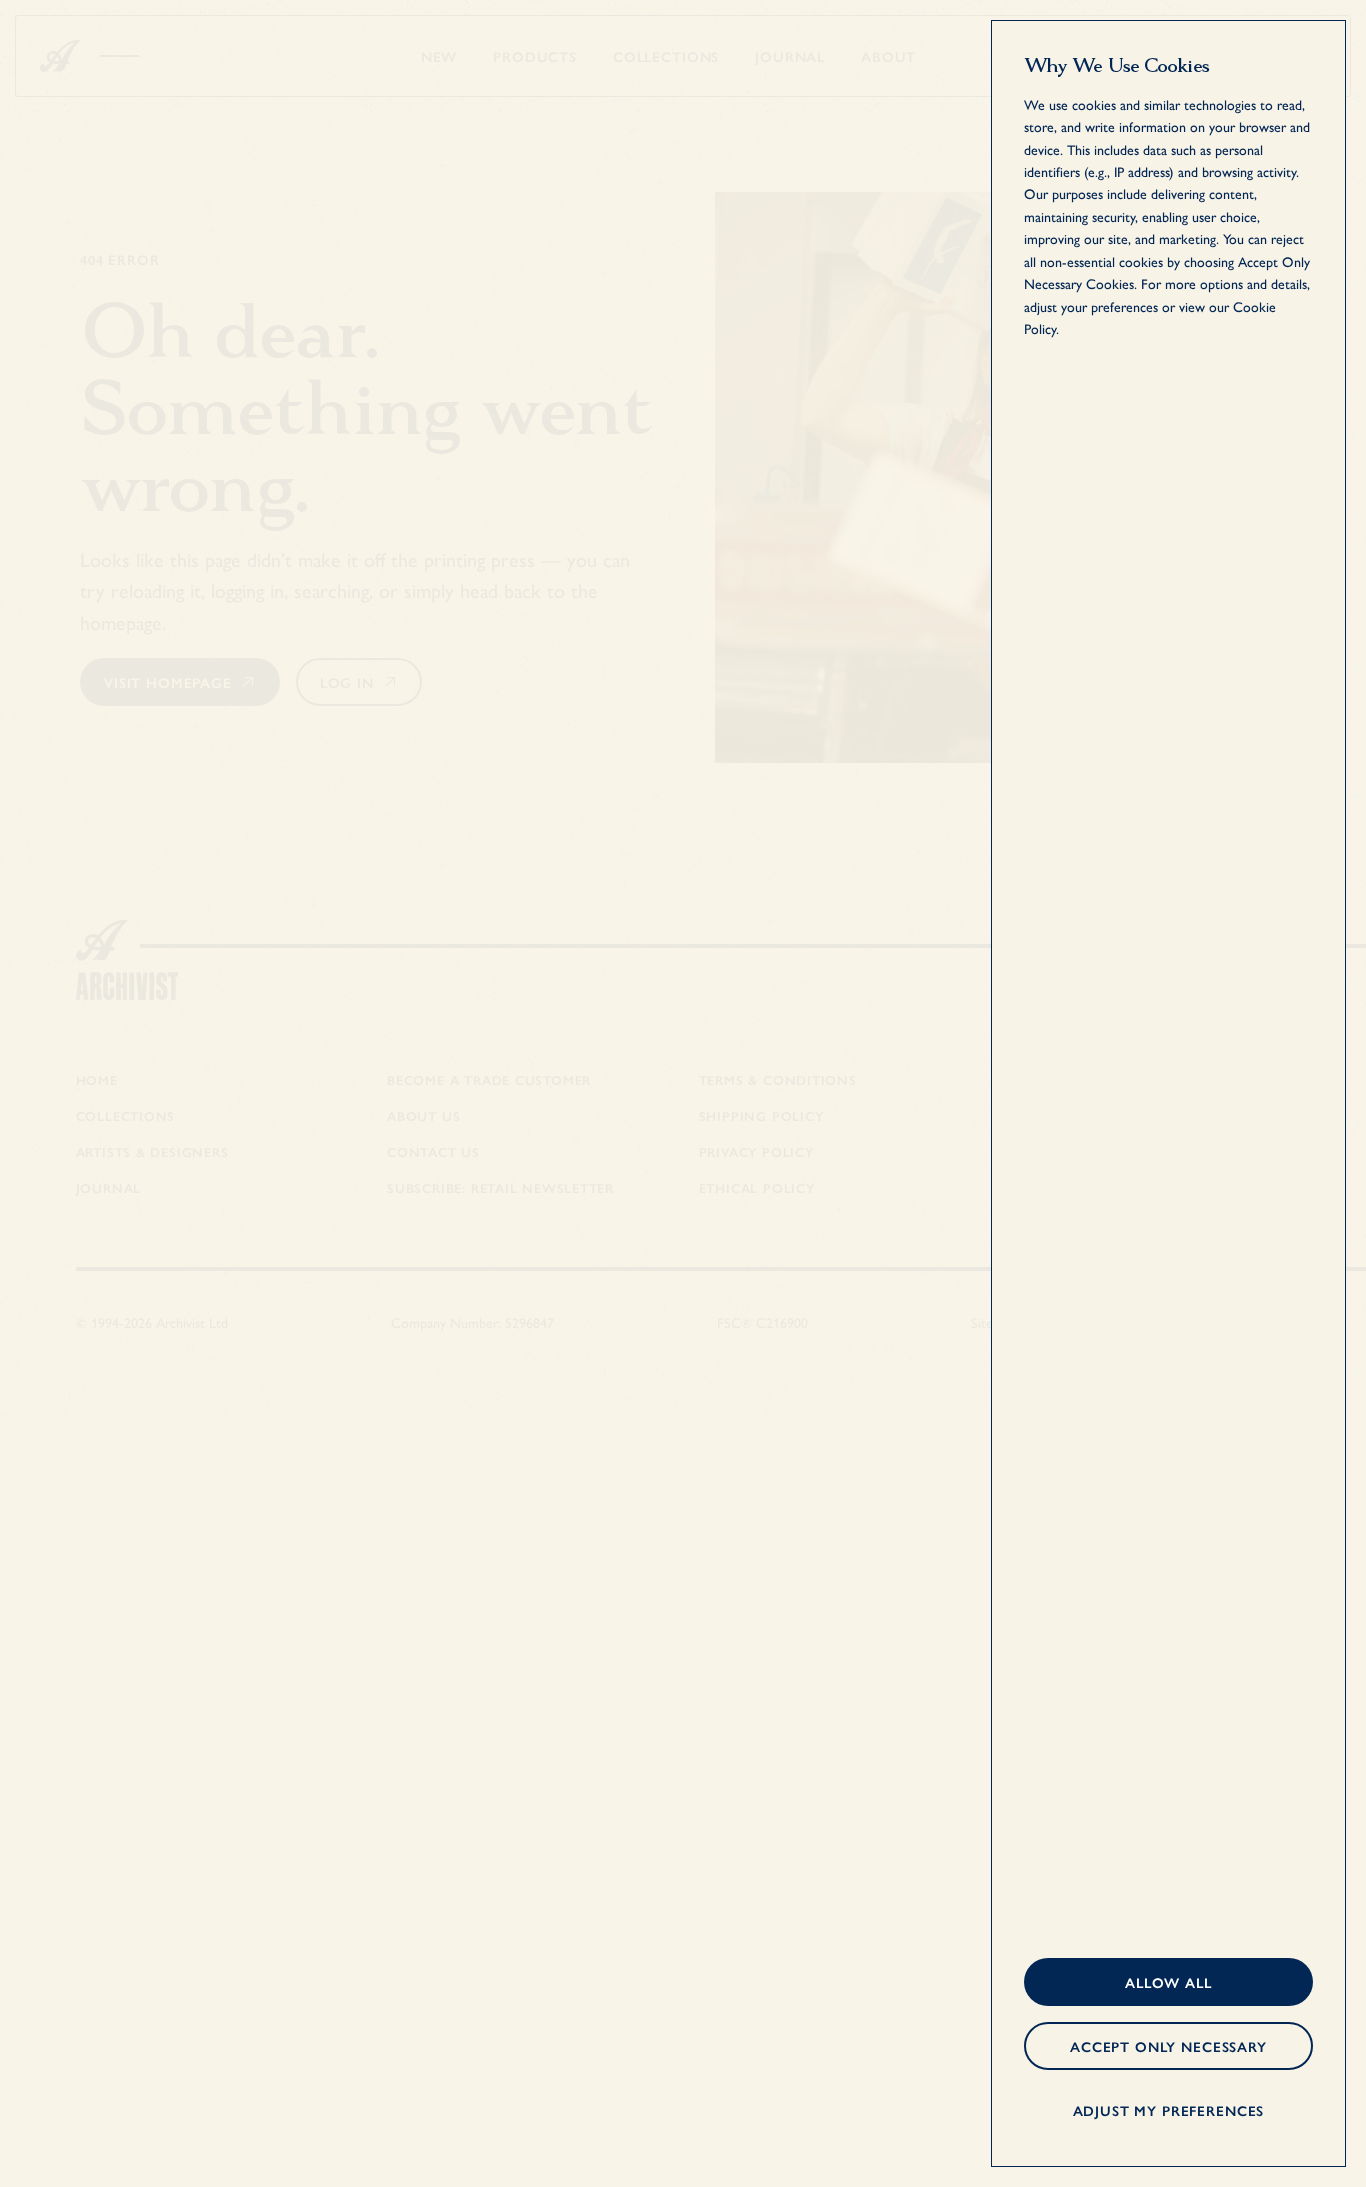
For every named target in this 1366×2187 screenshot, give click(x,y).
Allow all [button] (1168, 1982)
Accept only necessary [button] (1168, 2046)
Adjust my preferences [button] (1169, 2110)
